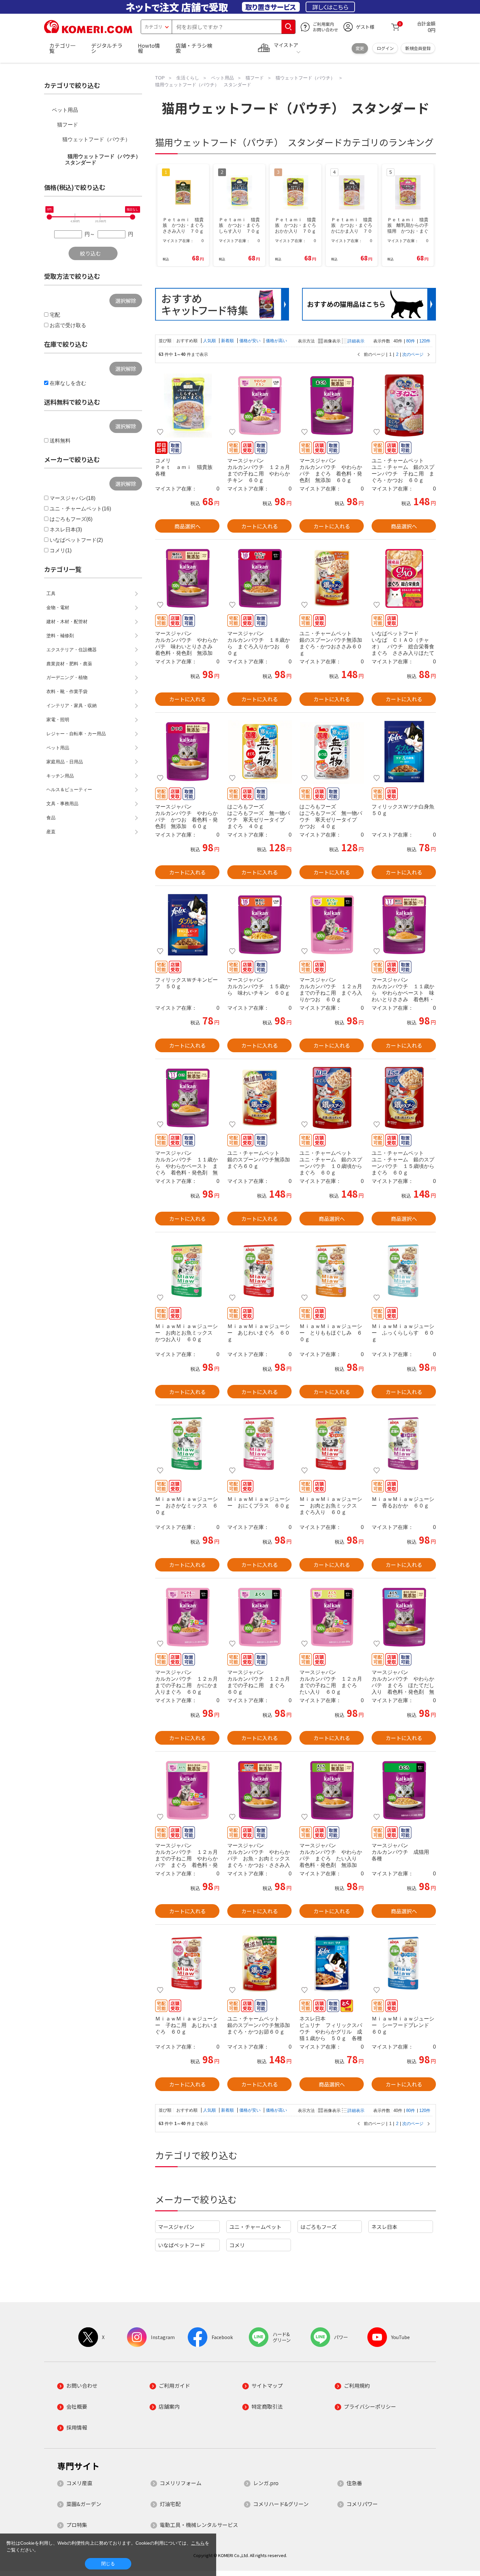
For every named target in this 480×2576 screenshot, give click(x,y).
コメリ (237, 2245)
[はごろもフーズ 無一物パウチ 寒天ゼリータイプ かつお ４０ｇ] (332, 752)
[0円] (49, 217)
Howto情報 (149, 48)
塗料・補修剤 (60, 636)
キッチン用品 (60, 776)
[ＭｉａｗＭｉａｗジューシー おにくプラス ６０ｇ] (259, 1444)
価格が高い (276, 341)
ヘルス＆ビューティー (69, 789)
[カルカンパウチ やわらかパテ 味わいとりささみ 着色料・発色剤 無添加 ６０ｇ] (187, 578)
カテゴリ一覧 (62, 48)
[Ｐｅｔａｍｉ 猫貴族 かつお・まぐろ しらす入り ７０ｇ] (187, 406)
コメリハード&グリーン (281, 2504)
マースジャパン (176, 2227)
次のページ (413, 355)
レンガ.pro (266, 2483)
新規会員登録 (418, 48)
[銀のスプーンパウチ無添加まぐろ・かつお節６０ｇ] (259, 1964)
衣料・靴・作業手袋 (67, 691)
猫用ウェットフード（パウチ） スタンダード (104, 159)
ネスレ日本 (384, 2227)
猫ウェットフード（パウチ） (96, 139)
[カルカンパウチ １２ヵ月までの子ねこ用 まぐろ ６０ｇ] (259, 1617)
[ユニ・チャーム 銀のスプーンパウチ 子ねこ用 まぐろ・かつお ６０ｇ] (404, 406)
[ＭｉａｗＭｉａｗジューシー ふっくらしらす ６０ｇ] (404, 1271)
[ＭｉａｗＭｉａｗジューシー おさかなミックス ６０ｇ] (187, 1444)
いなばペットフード (182, 2245)
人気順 (210, 341)
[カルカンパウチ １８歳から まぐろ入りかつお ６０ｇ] (259, 578)
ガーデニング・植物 (67, 677)
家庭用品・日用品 (65, 762)
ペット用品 (65, 110)
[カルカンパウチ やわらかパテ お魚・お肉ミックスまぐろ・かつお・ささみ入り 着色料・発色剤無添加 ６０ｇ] (259, 1790)
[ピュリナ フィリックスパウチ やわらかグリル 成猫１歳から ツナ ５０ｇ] (332, 1964)
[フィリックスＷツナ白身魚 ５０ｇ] (404, 752)
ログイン (385, 48)
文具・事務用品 (62, 804)
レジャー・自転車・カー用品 (76, 734)
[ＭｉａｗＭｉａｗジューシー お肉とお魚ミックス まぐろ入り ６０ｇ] (332, 1444)
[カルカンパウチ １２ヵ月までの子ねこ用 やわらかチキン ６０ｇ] (259, 406)
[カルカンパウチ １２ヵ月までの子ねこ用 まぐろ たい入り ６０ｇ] (332, 1617)
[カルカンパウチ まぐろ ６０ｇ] (404, 1790)
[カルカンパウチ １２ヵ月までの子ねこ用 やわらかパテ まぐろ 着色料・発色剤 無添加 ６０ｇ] (187, 1790)
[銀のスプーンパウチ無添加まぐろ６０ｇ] (259, 1098)
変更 (360, 48)
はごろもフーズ (319, 2227)
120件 (425, 341)
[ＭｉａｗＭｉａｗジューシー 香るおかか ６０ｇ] (404, 1444)
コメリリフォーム (181, 2483)
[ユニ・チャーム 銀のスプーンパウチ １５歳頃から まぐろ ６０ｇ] (404, 1098)
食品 (51, 818)
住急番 (354, 2483)
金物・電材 (58, 607)
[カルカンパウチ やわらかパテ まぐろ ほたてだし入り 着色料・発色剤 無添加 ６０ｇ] (404, 1617)
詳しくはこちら (330, 7)
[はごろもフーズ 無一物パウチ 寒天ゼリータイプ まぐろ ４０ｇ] (259, 752)
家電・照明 (58, 720)
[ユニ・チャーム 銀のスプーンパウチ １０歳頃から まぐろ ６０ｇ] (332, 1098)
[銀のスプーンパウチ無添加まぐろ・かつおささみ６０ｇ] (332, 578)
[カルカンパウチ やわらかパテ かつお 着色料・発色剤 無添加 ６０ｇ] (187, 752)
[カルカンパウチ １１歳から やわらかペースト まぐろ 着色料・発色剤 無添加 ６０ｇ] (187, 1098)
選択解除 (126, 301)
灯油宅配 (170, 2504)
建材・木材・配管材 (67, 622)
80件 (411, 341)
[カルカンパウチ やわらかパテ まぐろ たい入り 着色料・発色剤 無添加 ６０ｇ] (332, 1790)
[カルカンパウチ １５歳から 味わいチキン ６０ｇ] (259, 925)
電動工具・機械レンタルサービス (199, 2525)
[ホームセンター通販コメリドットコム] (88, 31)
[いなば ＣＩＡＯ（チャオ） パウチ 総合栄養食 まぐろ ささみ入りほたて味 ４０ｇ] (404, 578)
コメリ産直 (79, 2483)
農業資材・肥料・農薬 (69, 664)
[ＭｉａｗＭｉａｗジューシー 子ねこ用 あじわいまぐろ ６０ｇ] (187, 1964)
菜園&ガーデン (84, 2504)
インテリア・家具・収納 (72, 706)
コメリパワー (362, 2504)
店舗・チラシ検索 (194, 48)
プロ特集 (77, 2525)
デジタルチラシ (107, 48)
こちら (198, 2543)
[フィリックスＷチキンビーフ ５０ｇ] (187, 925)
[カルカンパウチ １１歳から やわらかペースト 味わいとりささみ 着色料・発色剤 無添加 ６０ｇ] (404, 925)
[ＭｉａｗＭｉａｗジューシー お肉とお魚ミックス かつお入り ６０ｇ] (187, 1271)
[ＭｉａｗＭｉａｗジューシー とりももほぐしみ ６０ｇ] (332, 1271)
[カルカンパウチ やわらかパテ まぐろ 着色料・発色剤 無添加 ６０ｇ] (332, 406)
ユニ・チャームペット (255, 2227)
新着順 (228, 341)
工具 (51, 593)
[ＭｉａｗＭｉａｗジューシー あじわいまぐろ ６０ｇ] (259, 1271)
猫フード (68, 125)
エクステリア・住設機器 (72, 650)
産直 (51, 832)
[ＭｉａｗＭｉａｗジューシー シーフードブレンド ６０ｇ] (404, 1964)
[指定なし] (133, 217)
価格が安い (251, 341)
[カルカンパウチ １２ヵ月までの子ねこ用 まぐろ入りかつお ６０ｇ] (332, 925)
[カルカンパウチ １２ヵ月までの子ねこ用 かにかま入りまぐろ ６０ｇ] (187, 1617)
